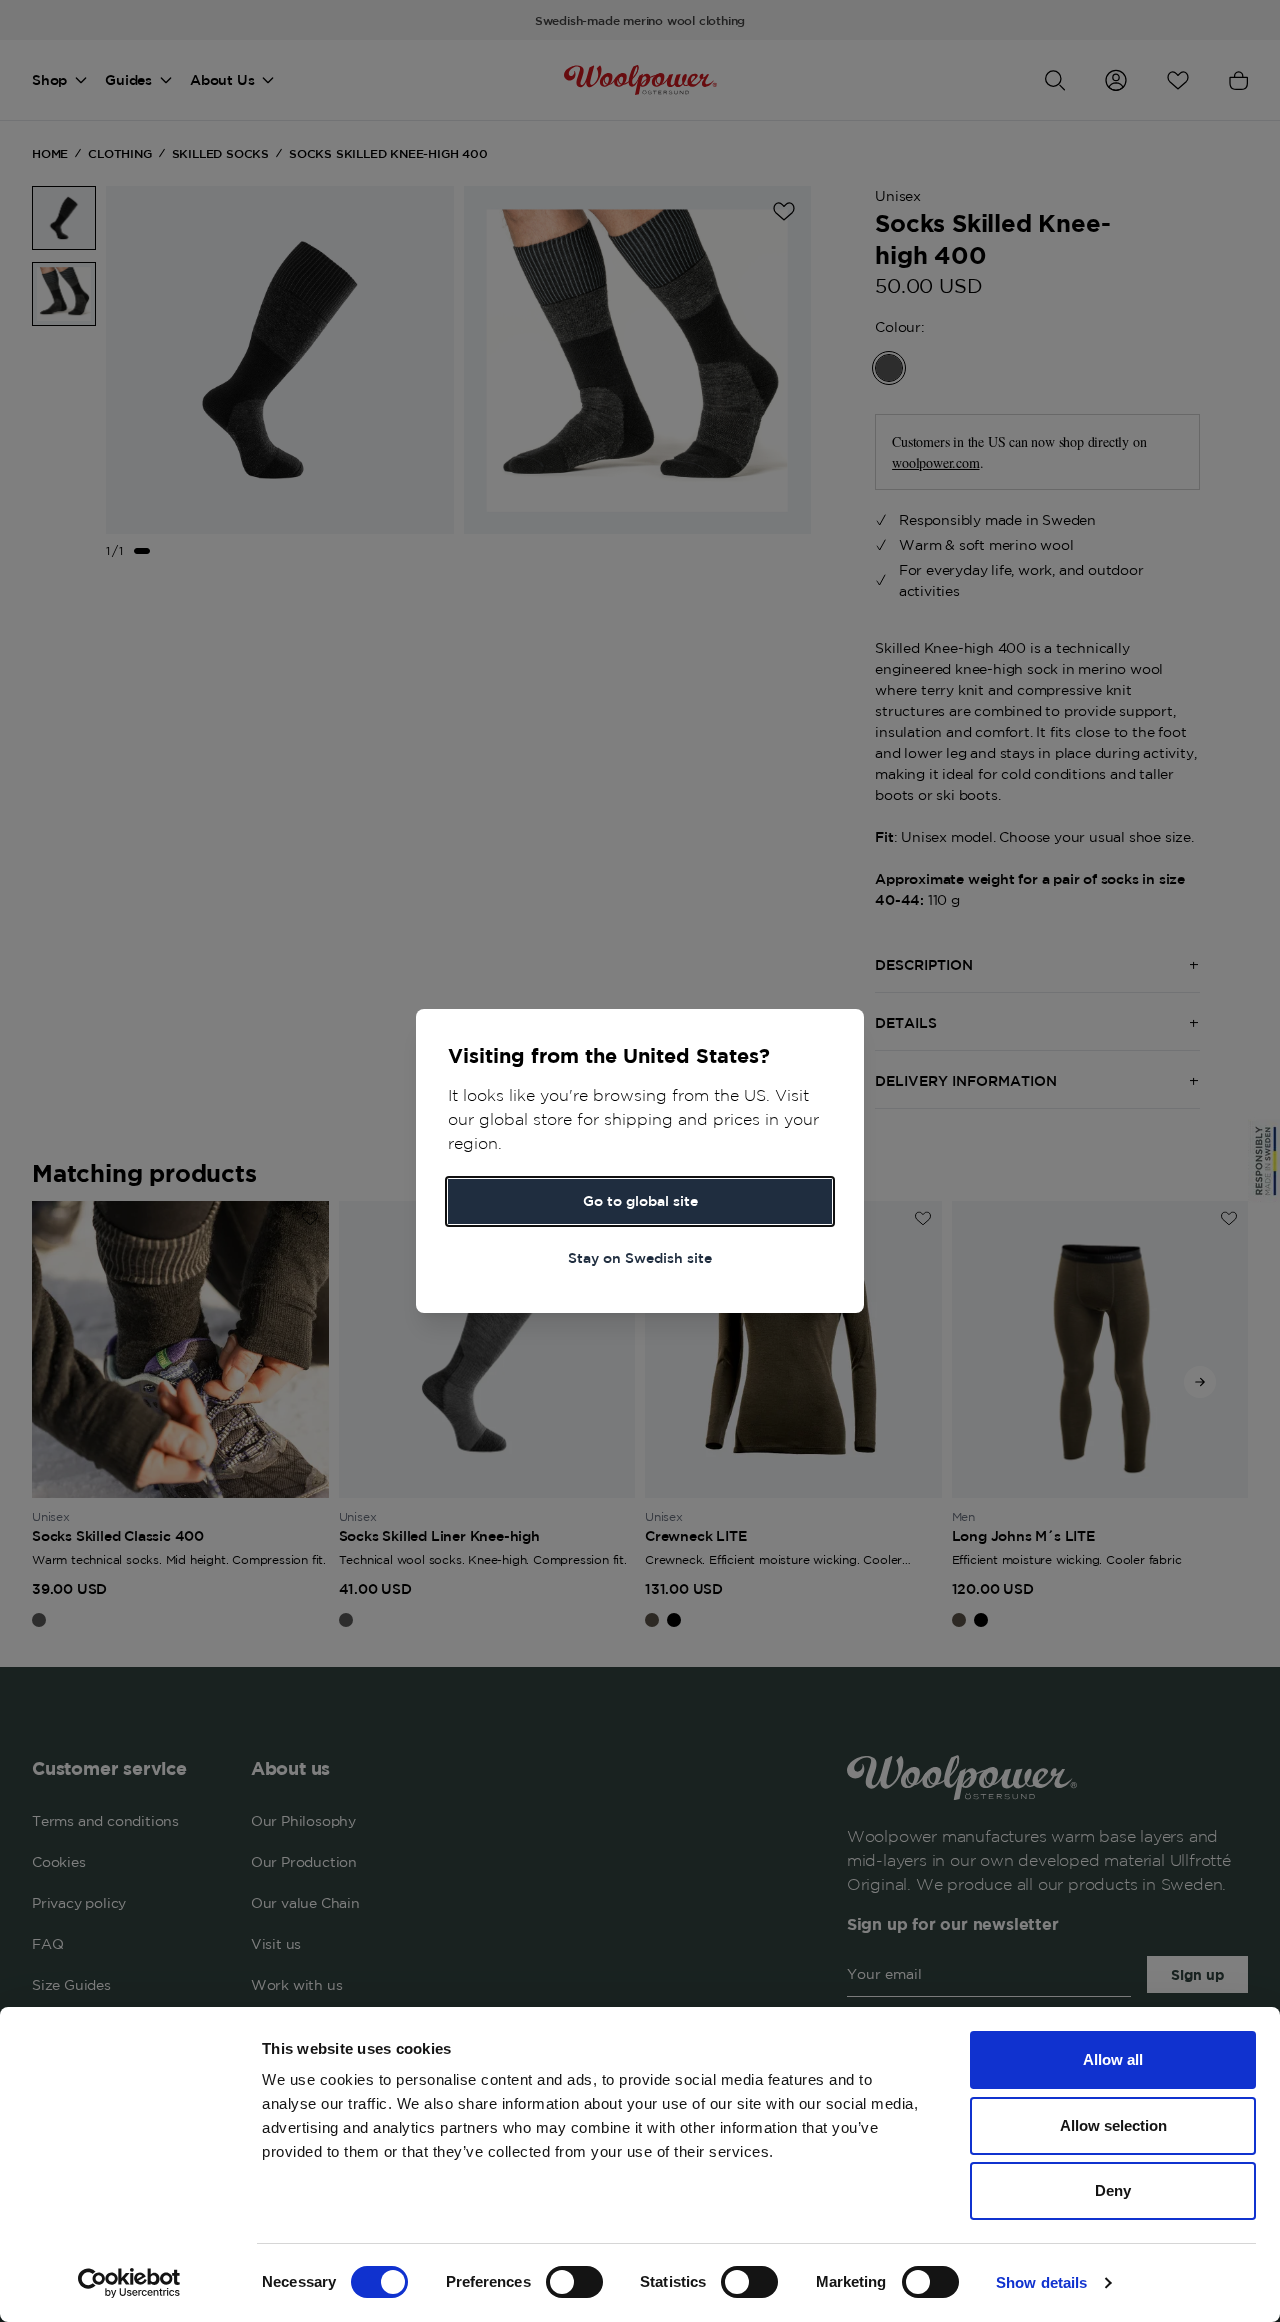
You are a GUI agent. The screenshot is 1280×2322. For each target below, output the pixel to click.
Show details (1041, 2282)
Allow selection (1113, 2125)
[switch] (574, 2282)
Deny (1113, 2190)
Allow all (1113, 2059)
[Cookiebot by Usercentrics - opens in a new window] (129, 2283)
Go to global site (640, 1201)
